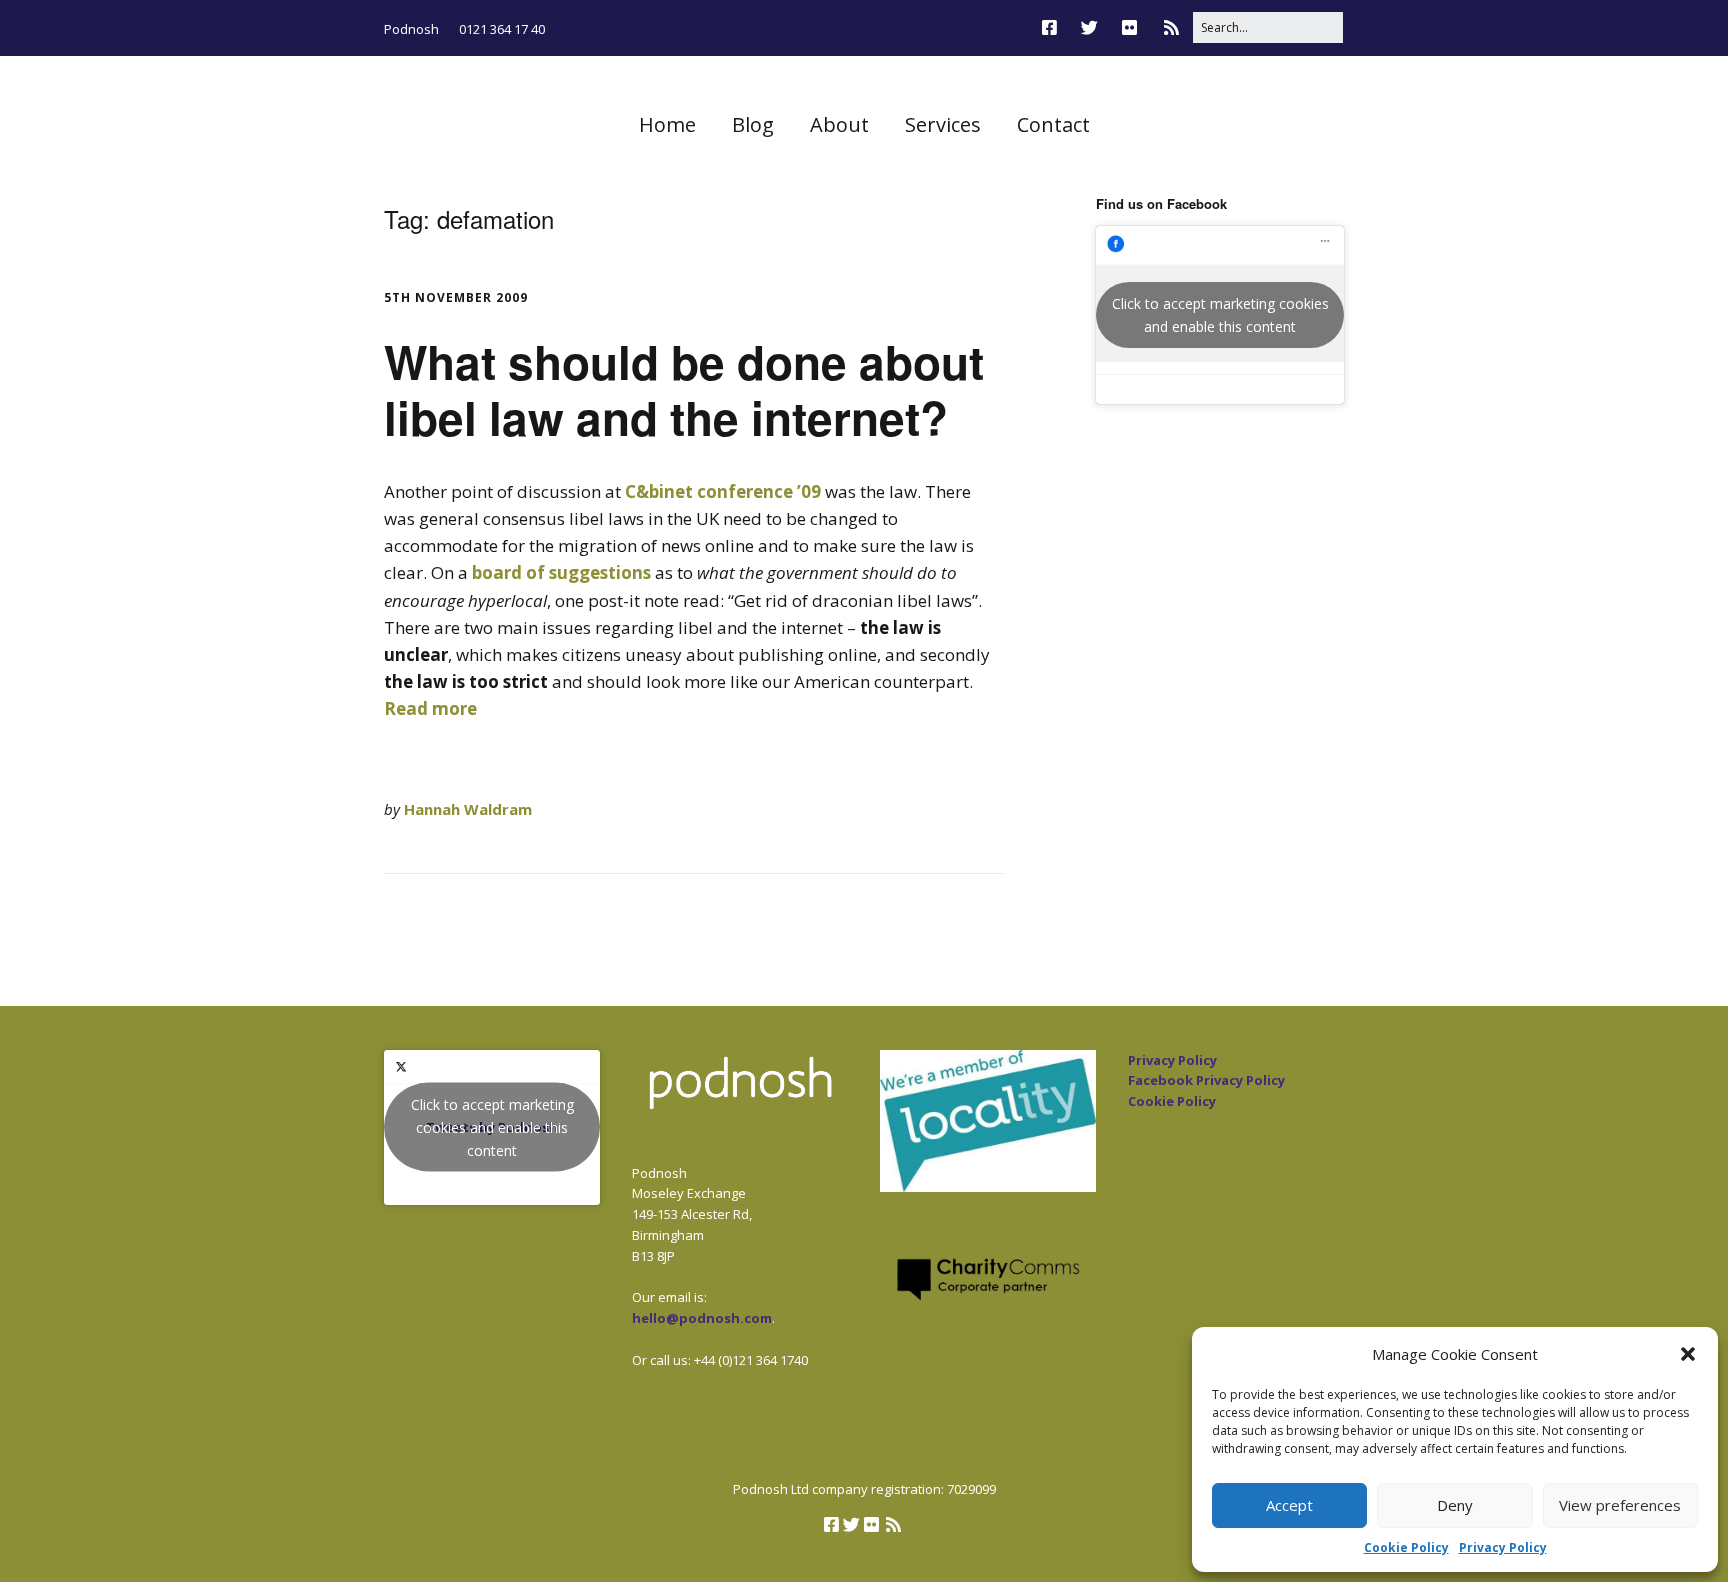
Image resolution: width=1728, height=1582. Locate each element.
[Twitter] (1089, 27)
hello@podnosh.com (702, 1318)
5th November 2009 (456, 297)
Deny (1455, 1505)
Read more (430, 708)
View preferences (1620, 1505)
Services (943, 124)
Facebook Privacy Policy (1206, 1080)
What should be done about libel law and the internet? (684, 388)
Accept (1289, 1505)
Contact (1053, 124)
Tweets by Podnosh (492, 1127)
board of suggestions (561, 572)
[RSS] (1171, 27)
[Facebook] (1054, 27)
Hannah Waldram (468, 809)
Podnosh (411, 29)
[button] (1688, 1354)
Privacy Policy (1503, 1547)
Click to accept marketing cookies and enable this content (1220, 315)
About (839, 124)
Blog (753, 124)
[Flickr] (1129, 27)
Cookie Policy (1406, 1547)
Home (667, 124)
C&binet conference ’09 (725, 491)
